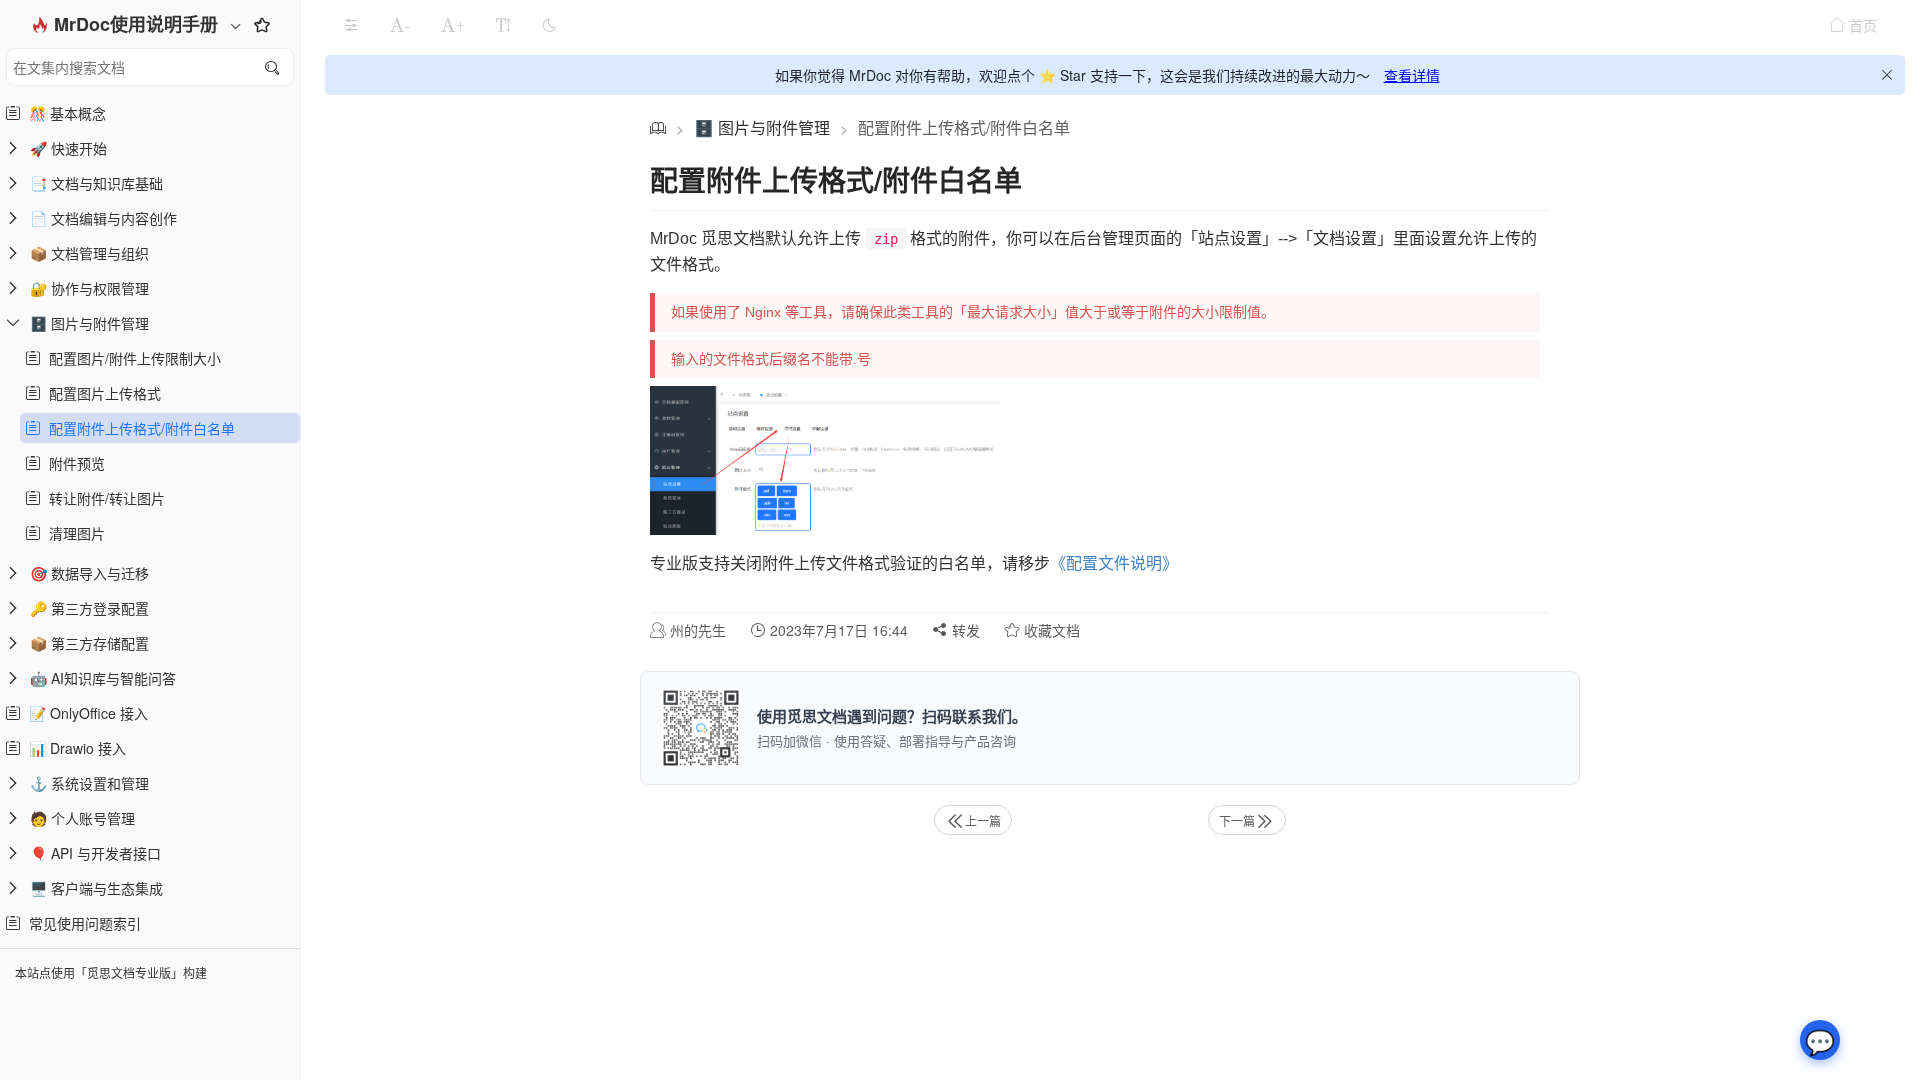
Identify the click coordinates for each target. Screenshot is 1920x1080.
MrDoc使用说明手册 (138, 24)
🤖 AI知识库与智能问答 (103, 678)
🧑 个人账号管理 (82, 818)
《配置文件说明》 (1114, 563)
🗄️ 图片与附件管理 (89, 323)
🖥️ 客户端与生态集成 (96, 888)
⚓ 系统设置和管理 (89, 783)
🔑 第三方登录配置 (89, 608)
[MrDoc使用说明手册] (658, 127)
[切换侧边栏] (351, 25)
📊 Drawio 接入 (73, 748)
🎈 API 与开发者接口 (95, 853)
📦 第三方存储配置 (89, 643)
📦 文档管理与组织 (89, 253)
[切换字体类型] (503, 25)
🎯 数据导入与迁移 (89, 573)
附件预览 (73, 463)
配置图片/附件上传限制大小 (131, 358)
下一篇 (1237, 820)
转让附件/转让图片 (103, 498)
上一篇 (983, 820)
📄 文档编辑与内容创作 (103, 218)
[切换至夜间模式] (549, 25)
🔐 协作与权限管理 (89, 288)
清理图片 (73, 533)
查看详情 (1412, 75)
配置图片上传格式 (101, 393)
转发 (964, 630)
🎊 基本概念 (63, 113)
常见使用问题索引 (81, 923)
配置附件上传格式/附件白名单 (138, 428)
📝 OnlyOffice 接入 (84, 713)
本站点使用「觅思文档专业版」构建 (111, 972)
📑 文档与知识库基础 (96, 183)
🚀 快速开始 (68, 148)
